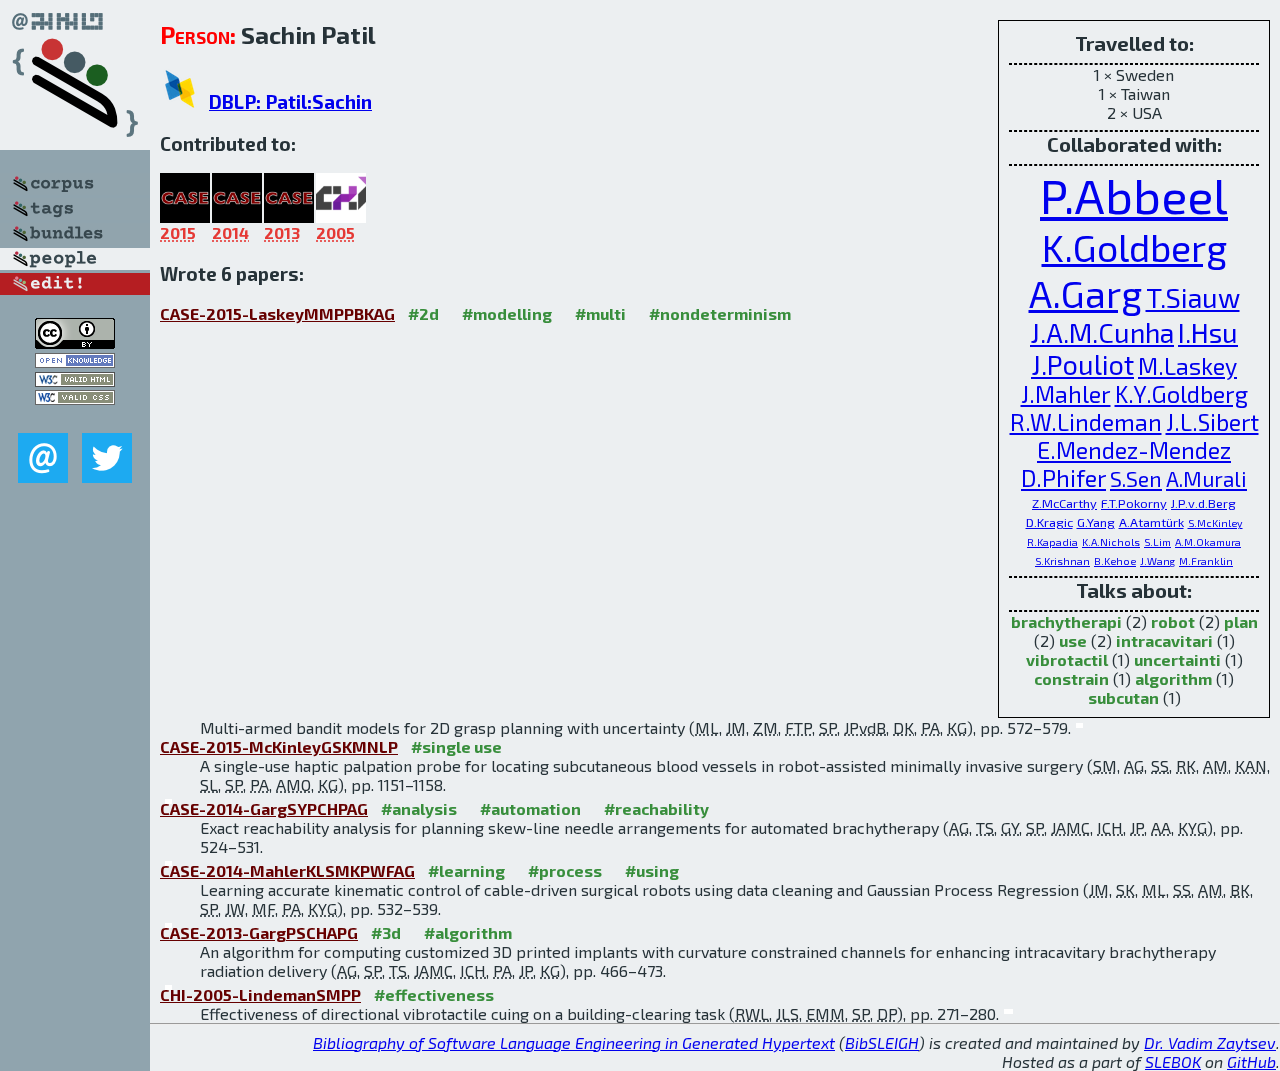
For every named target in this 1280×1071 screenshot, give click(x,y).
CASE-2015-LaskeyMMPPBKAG (277, 313)
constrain (1071, 678)
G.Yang (1096, 522)
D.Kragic (1049, 522)
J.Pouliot (1082, 364)
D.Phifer (1063, 478)
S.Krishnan (1062, 561)
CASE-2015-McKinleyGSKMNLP (279, 746)
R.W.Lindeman (1086, 422)
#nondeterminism (720, 313)
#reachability (656, 808)
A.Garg (1085, 293)
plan (1241, 621)
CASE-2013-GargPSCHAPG (259, 932)
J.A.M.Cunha (1102, 332)
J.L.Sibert (1212, 422)
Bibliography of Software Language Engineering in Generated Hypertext (574, 1042)
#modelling (507, 313)
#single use (456, 746)
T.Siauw (1193, 297)
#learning (466, 870)
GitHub (1251, 1061)
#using (652, 870)
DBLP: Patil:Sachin (290, 101)
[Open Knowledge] (75, 361)
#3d (386, 932)
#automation (530, 808)
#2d (423, 313)
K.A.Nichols (1111, 542)
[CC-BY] (75, 342)
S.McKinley (1215, 523)
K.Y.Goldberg (1181, 394)
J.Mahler (1066, 394)
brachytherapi (1066, 621)
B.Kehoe (1115, 561)
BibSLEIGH (882, 1042)
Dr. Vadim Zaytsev (1210, 1042)
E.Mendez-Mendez (1134, 450)
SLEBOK (1173, 1061)
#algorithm (468, 932)
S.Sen (1136, 478)
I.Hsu (1208, 332)
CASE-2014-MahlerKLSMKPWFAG (287, 870)
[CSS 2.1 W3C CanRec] (75, 418)
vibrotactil (1067, 659)
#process (565, 870)
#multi (600, 313)
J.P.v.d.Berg (1203, 503)
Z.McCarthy (1064, 503)
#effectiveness (434, 994)
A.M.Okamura (1208, 542)
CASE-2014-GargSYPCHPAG (264, 808)
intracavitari (1164, 640)
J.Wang (1157, 561)
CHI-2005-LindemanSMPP (260, 994)
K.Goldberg (1134, 247)
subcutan (1123, 697)
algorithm (1173, 678)
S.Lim (1157, 542)
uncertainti (1177, 659)
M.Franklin (1206, 561)
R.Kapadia (1052, 542)
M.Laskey (1187, 366)
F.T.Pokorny (1134, 503)
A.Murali (1206, 478)
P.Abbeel (1134, 195)
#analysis (419, 808)
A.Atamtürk (1151, 522)
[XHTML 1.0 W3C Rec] (75, 380)
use (1073, 640)
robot (1173, 621)
